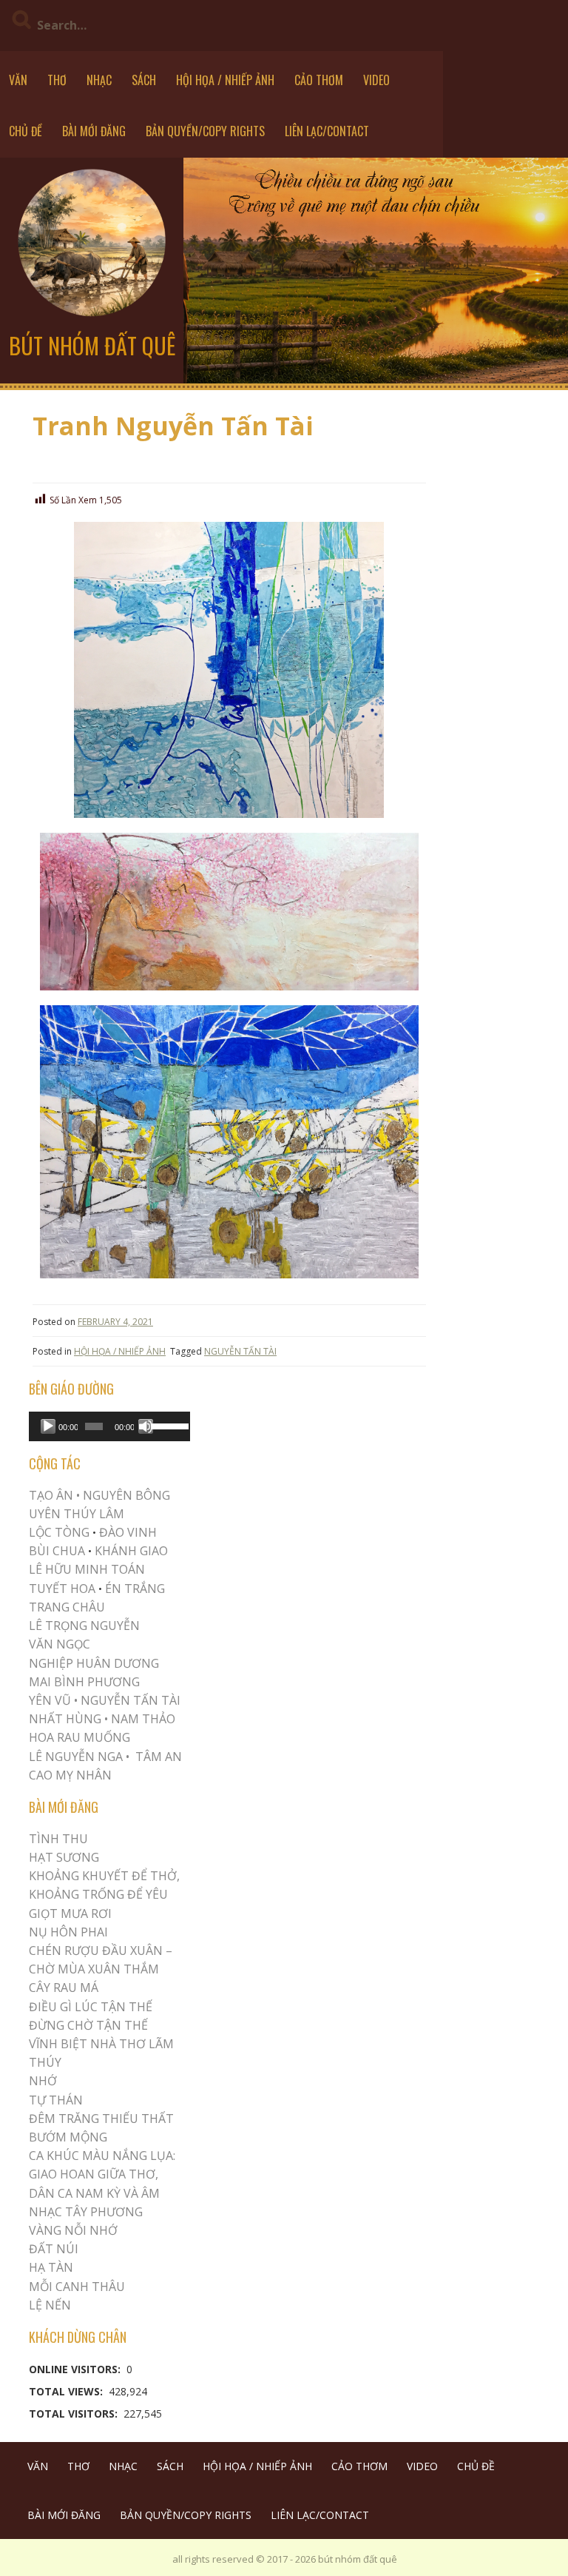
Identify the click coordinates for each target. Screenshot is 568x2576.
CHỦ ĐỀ (26, 131)
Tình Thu (58, 1839)
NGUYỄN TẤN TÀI (240, 1351)
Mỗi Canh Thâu (77, 2287)
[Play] (48, 1426)
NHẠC (99, 80)
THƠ (57, 80)
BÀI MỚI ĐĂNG (94, 131)
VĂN (18, 80)
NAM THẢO (143, 1719)
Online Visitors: (76, 2369)
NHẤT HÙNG (65, 1719)
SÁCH (144, 80)
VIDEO (376, 80)
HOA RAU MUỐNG (80, 1737)
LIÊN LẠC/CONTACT (327, 131)
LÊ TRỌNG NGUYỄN (84, 1626)
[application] (109, 1426)
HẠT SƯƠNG (64, 1857)
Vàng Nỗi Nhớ (73, 2230)
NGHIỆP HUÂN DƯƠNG (94, 1663)
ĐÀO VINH (128, 1532)
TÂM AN (159, 1757)
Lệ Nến (50, 2305)
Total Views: (67, 2391)
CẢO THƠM (319, 80)
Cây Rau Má (64, 1988)
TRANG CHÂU (67, 1607)
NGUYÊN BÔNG (126, 1495)
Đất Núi (54, 2249)
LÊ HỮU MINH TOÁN (87, 1569)
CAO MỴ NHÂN (70, 1775)
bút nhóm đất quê (92, 345)
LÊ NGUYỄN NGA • (79, 1757)
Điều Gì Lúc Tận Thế (91, 2007)
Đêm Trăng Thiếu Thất (101, 2119)
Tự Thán (56, 2100)
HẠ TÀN (51, 2267)
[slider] (167, 1425)
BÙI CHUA (57, 1551)
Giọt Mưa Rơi (70, 1913)
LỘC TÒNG (59, 1532)
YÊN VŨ (50, 1700)
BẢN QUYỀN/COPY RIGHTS (205, 131)
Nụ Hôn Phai (68, 1932)
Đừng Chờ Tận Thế (88, 2025)
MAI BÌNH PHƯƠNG (84, 1682)
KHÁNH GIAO (131, 1551)
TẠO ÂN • (54, 1495)
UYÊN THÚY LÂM (77, 1514)
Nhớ (43, 2081)
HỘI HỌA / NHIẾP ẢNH (225, 80)
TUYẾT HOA (62, 1589)
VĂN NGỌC (61, 1644)
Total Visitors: (75, 2414)
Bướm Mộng (68, 2137)
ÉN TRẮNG (135, 1589)
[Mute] (146, 1426)
